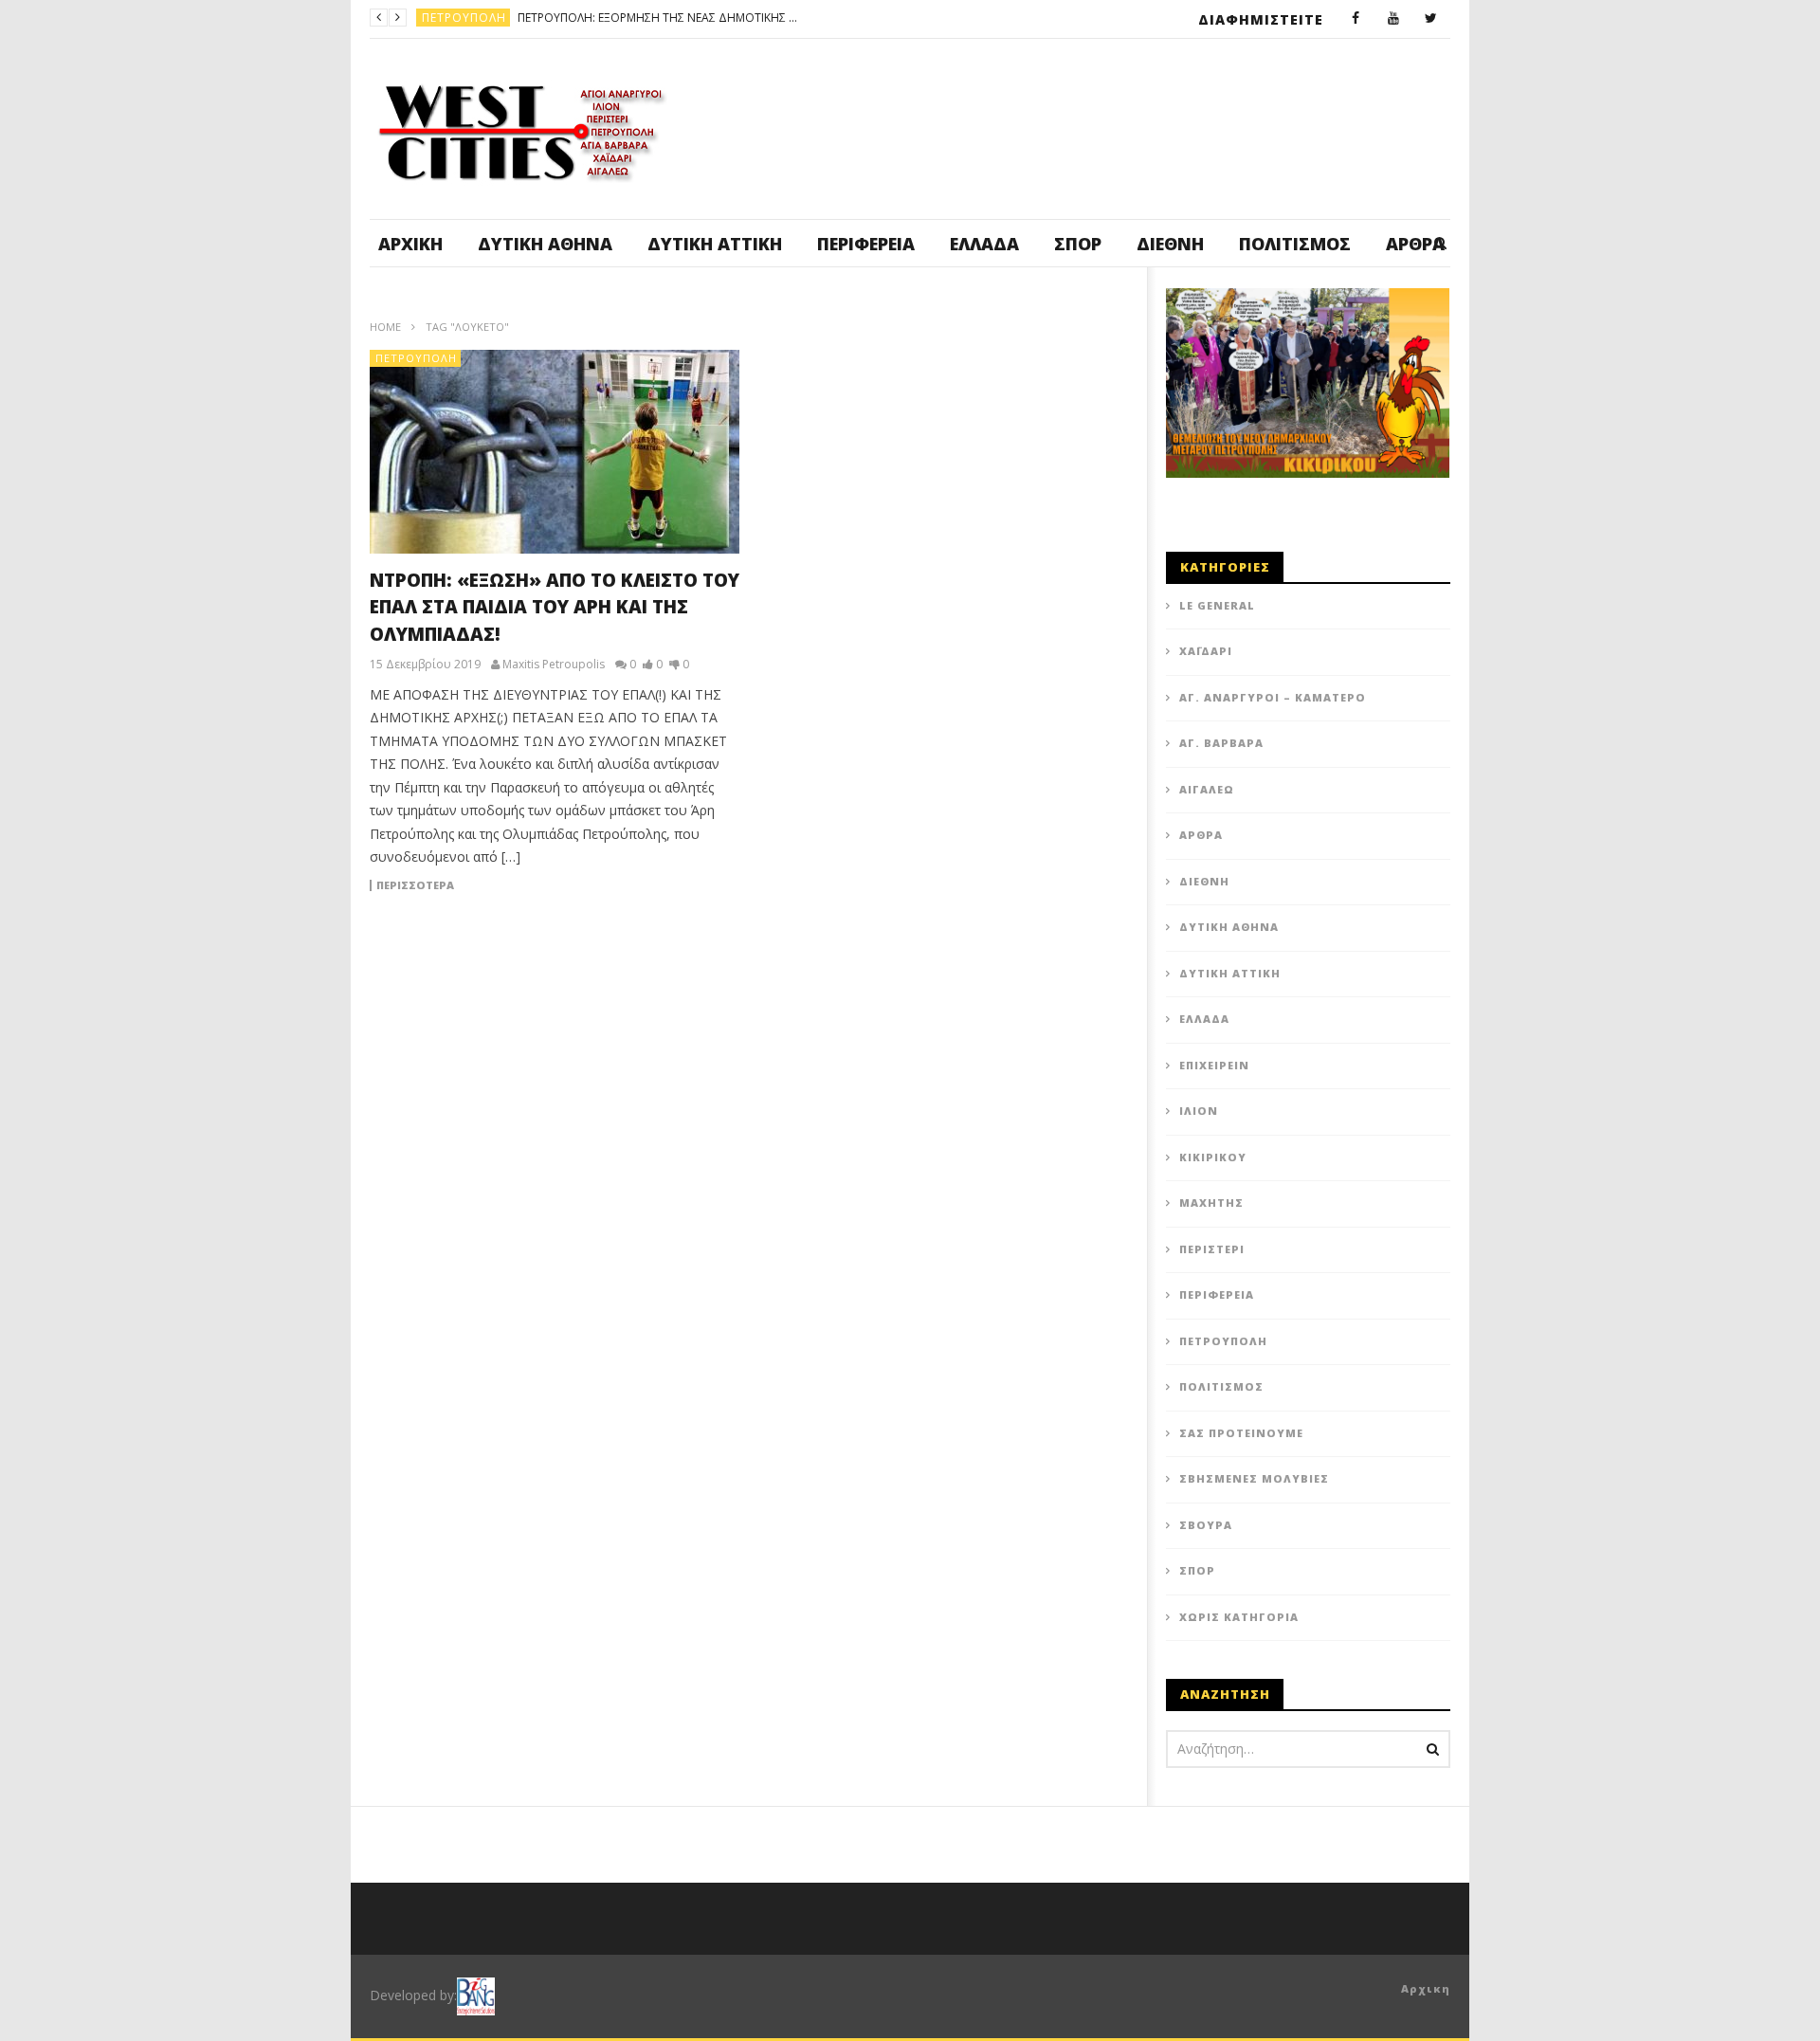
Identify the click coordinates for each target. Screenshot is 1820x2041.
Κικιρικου (1213, 1157)
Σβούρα (1206, 1525)
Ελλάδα (984, 244)
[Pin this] (976, 914)
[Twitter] (1431, 19)
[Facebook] (1356, 19)
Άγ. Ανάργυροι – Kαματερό (1273, 697)
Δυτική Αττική (715, 244)
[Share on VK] (1024, 914)
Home (385, 327)
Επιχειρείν (1214, 1065)
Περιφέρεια (866, 244)
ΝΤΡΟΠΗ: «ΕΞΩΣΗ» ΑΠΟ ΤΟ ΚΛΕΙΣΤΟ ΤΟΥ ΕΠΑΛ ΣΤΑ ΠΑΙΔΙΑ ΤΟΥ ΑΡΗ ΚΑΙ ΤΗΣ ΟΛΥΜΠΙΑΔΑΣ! (555, 607)
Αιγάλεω (1207, 789)
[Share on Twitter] (787, 914)
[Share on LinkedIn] (834, 914)
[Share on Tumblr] (882, 914)
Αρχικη (1426, 1988)
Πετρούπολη (416, 358)
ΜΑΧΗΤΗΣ (1211, 1203)
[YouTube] (1393, 19)
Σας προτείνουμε (1241, 1433)
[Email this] (1071, 914)
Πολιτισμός (1295, 244)
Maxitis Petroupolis (554, 665)
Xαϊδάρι (1206, 651)
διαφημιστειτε (1261, 19)
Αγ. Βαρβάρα (1221, 743)
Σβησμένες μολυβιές (1254, 1478)
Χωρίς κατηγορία (1239, 1617)
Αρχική (410, 244)
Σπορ (1078, 244)
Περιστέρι (1212, 1249)
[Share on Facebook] (739, 914)
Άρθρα (1201, 835)
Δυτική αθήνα (545, 244)
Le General (1217, 605)
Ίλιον (1199, 1111)
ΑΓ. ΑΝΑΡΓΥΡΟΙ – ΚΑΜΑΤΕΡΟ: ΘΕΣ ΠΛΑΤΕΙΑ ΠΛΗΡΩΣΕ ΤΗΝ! (748, 18)
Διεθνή (1170, 244)
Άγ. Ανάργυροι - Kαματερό (508, 18)
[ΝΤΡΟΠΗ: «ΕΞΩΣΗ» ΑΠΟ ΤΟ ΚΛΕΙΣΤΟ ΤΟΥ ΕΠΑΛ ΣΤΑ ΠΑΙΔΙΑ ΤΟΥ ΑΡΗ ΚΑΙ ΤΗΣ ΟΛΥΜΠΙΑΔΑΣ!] (555, 452)
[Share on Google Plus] (929, 914)
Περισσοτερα (415, 885)
